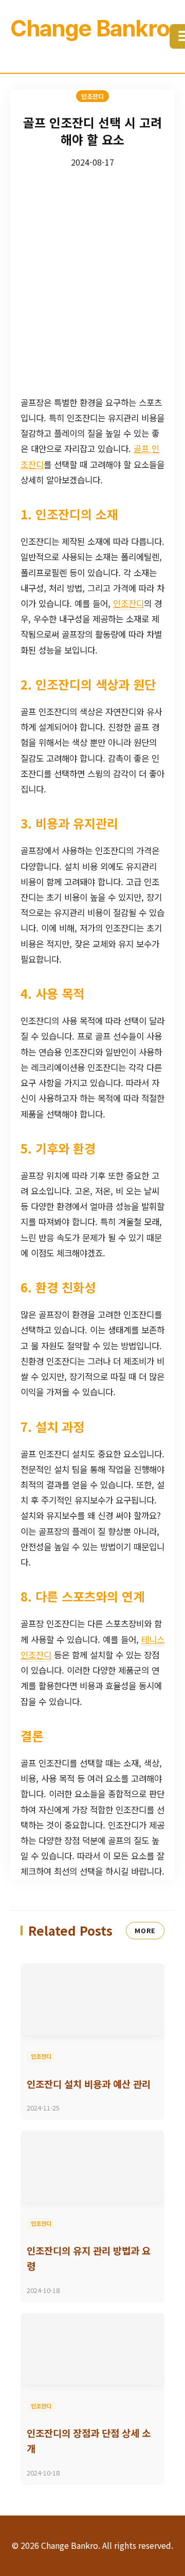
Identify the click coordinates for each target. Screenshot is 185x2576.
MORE (145, 1930)
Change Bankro (90, 28)
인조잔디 (128, 603)
